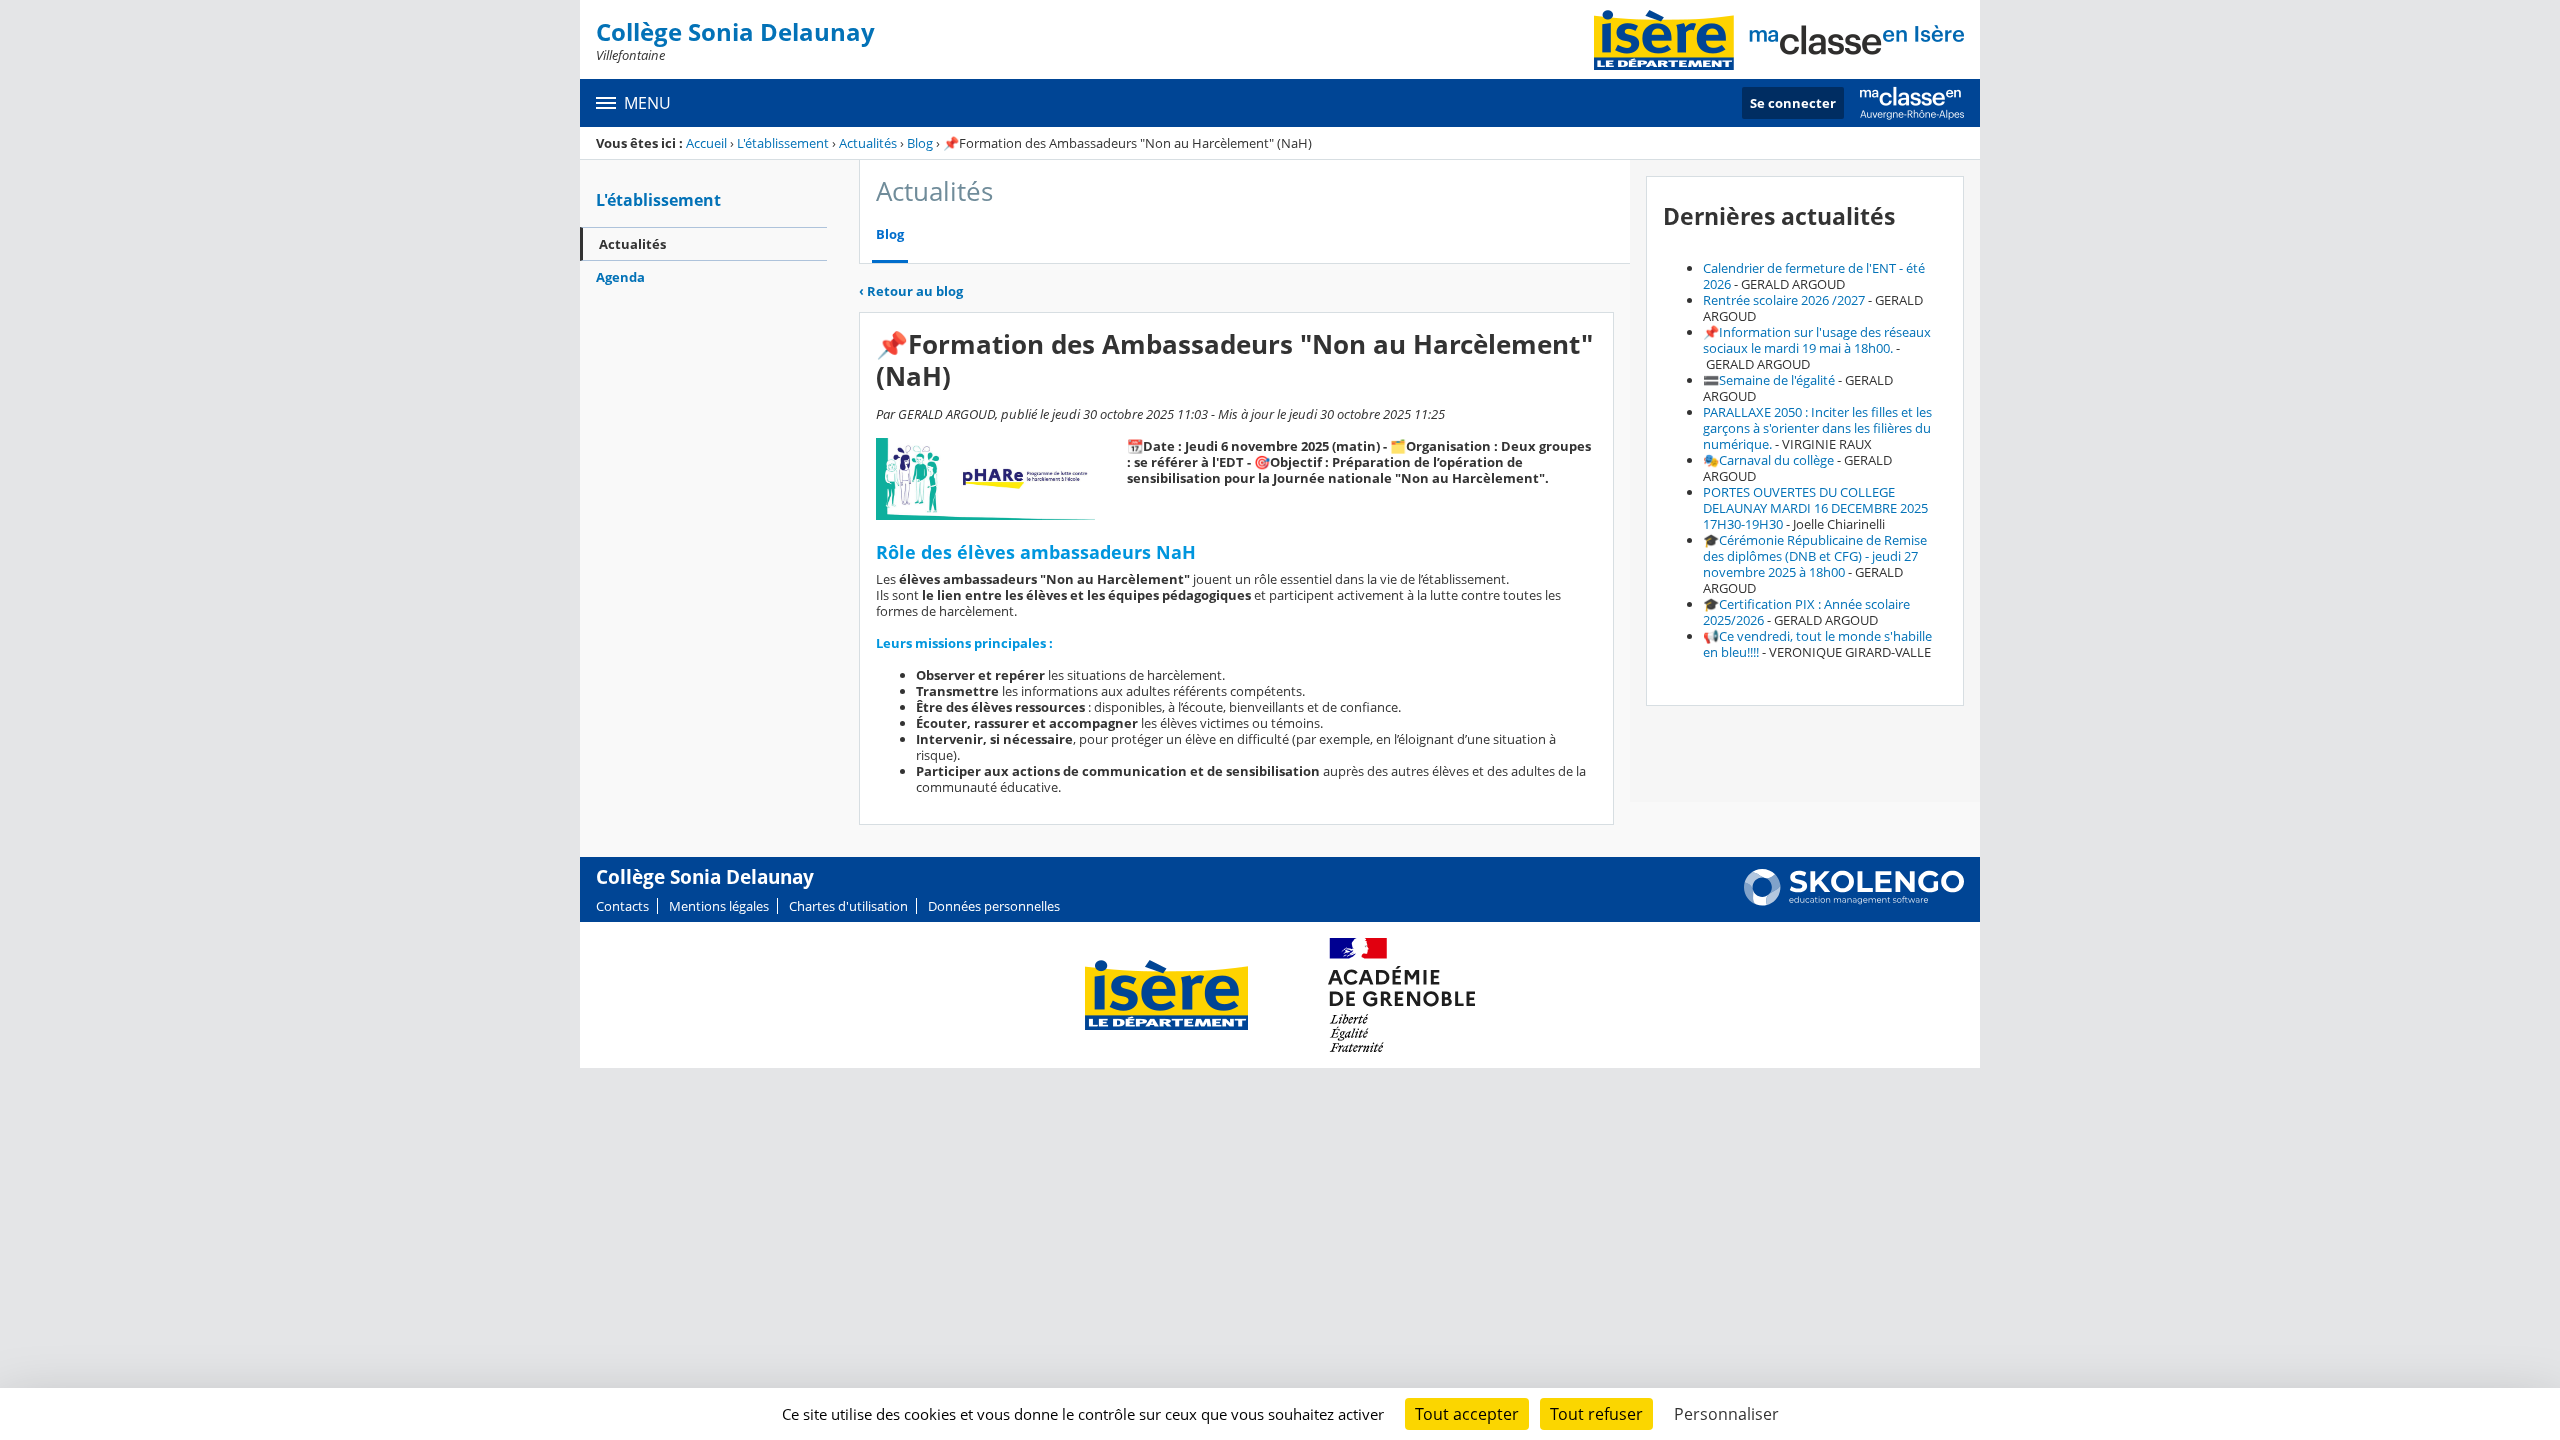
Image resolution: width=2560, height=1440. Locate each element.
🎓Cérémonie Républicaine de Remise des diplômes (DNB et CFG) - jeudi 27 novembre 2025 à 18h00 (1815, 556)
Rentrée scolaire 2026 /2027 (1784, 300)
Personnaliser (1726, 1414)
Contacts (622, 906)
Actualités (868, 143)
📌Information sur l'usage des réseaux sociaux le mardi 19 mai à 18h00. (1817, 340)
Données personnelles (994, 906)
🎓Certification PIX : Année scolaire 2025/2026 (1806, 612)
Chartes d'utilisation (848, 906)
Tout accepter (1467, 1414)
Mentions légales (719, 906)
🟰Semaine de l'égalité (1769, 380)
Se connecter (1793, 103)
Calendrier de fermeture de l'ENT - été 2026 (1814, 276)
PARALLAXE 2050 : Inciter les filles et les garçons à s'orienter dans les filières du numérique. (1817, 428)
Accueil (706, 143)
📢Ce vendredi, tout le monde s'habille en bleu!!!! (1817, 644)
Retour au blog (911, 291)
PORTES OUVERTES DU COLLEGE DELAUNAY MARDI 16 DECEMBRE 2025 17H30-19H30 (1815, 508)
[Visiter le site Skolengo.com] (1854, 901)
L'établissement (783, 143)
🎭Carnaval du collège (1768, 460)
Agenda (620, 277)
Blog (920, 143)
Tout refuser (1596, 1414)
